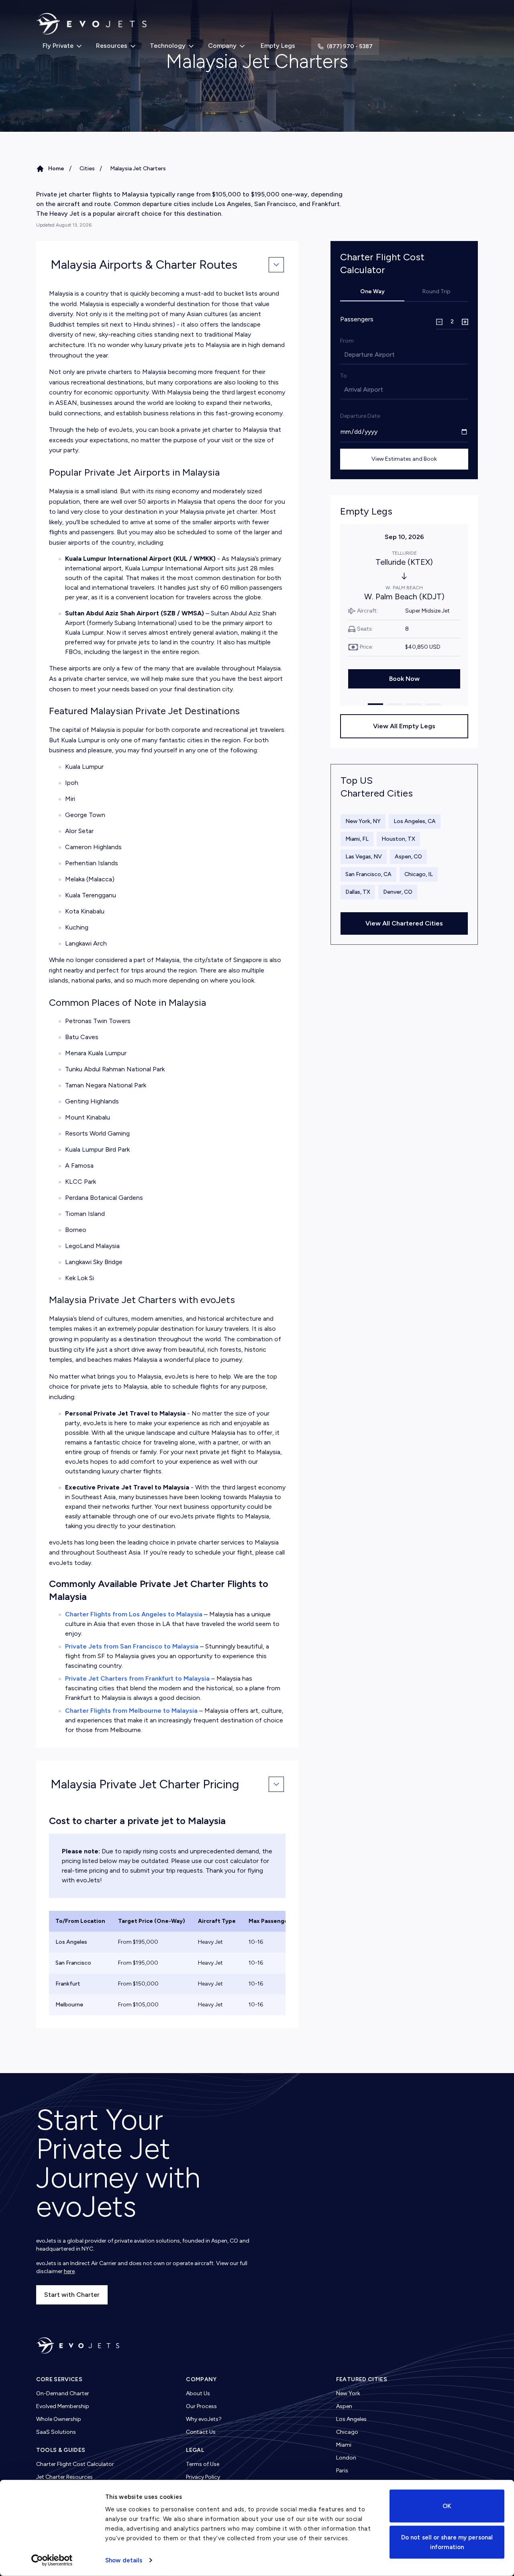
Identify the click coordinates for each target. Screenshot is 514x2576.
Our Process (201, 2406)
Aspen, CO (408, 857)
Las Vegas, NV (364, 857)
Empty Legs (278, 46)
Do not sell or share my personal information (447, 2542)
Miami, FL (357, 839)
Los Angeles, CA (415, 821)
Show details (124, 2560)
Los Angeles (351, 2419)
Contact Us (201, 2432)
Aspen (344, 2406)
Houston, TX (398, 839)
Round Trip (436, 291)
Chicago (347, 2432)
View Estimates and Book (404, 459)
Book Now (404, 679)
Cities (87, 169)
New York (348, 2393)
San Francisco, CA (368, 874)
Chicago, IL (419, 874)
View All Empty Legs (404, 726)
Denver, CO (398, 892)
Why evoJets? (204, 2419)
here (69, 2271)
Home (56, 169)
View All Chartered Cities (404, 923)
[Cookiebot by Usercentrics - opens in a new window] (52, 2560)
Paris (342, 2471)
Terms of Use (203, 2464)
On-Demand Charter (63, 2393)
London (346, 2458)
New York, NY (363, 821)
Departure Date (360, 416)
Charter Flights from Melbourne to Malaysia (131, 1711)
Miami (344, 2445)
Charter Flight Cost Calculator (75, 2464)
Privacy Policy (203, 2477)
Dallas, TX (358, 892)
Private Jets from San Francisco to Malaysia (132, 1646)
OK (447, 2506)
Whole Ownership (59, 2419)
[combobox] (345, 355)
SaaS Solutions (56, 2432)
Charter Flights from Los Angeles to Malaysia (134, 1614)
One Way (372, 291)
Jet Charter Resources (64, 2477)
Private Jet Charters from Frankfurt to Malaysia (137, 1678)
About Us (198, 2393)
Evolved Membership (63, 2406)
